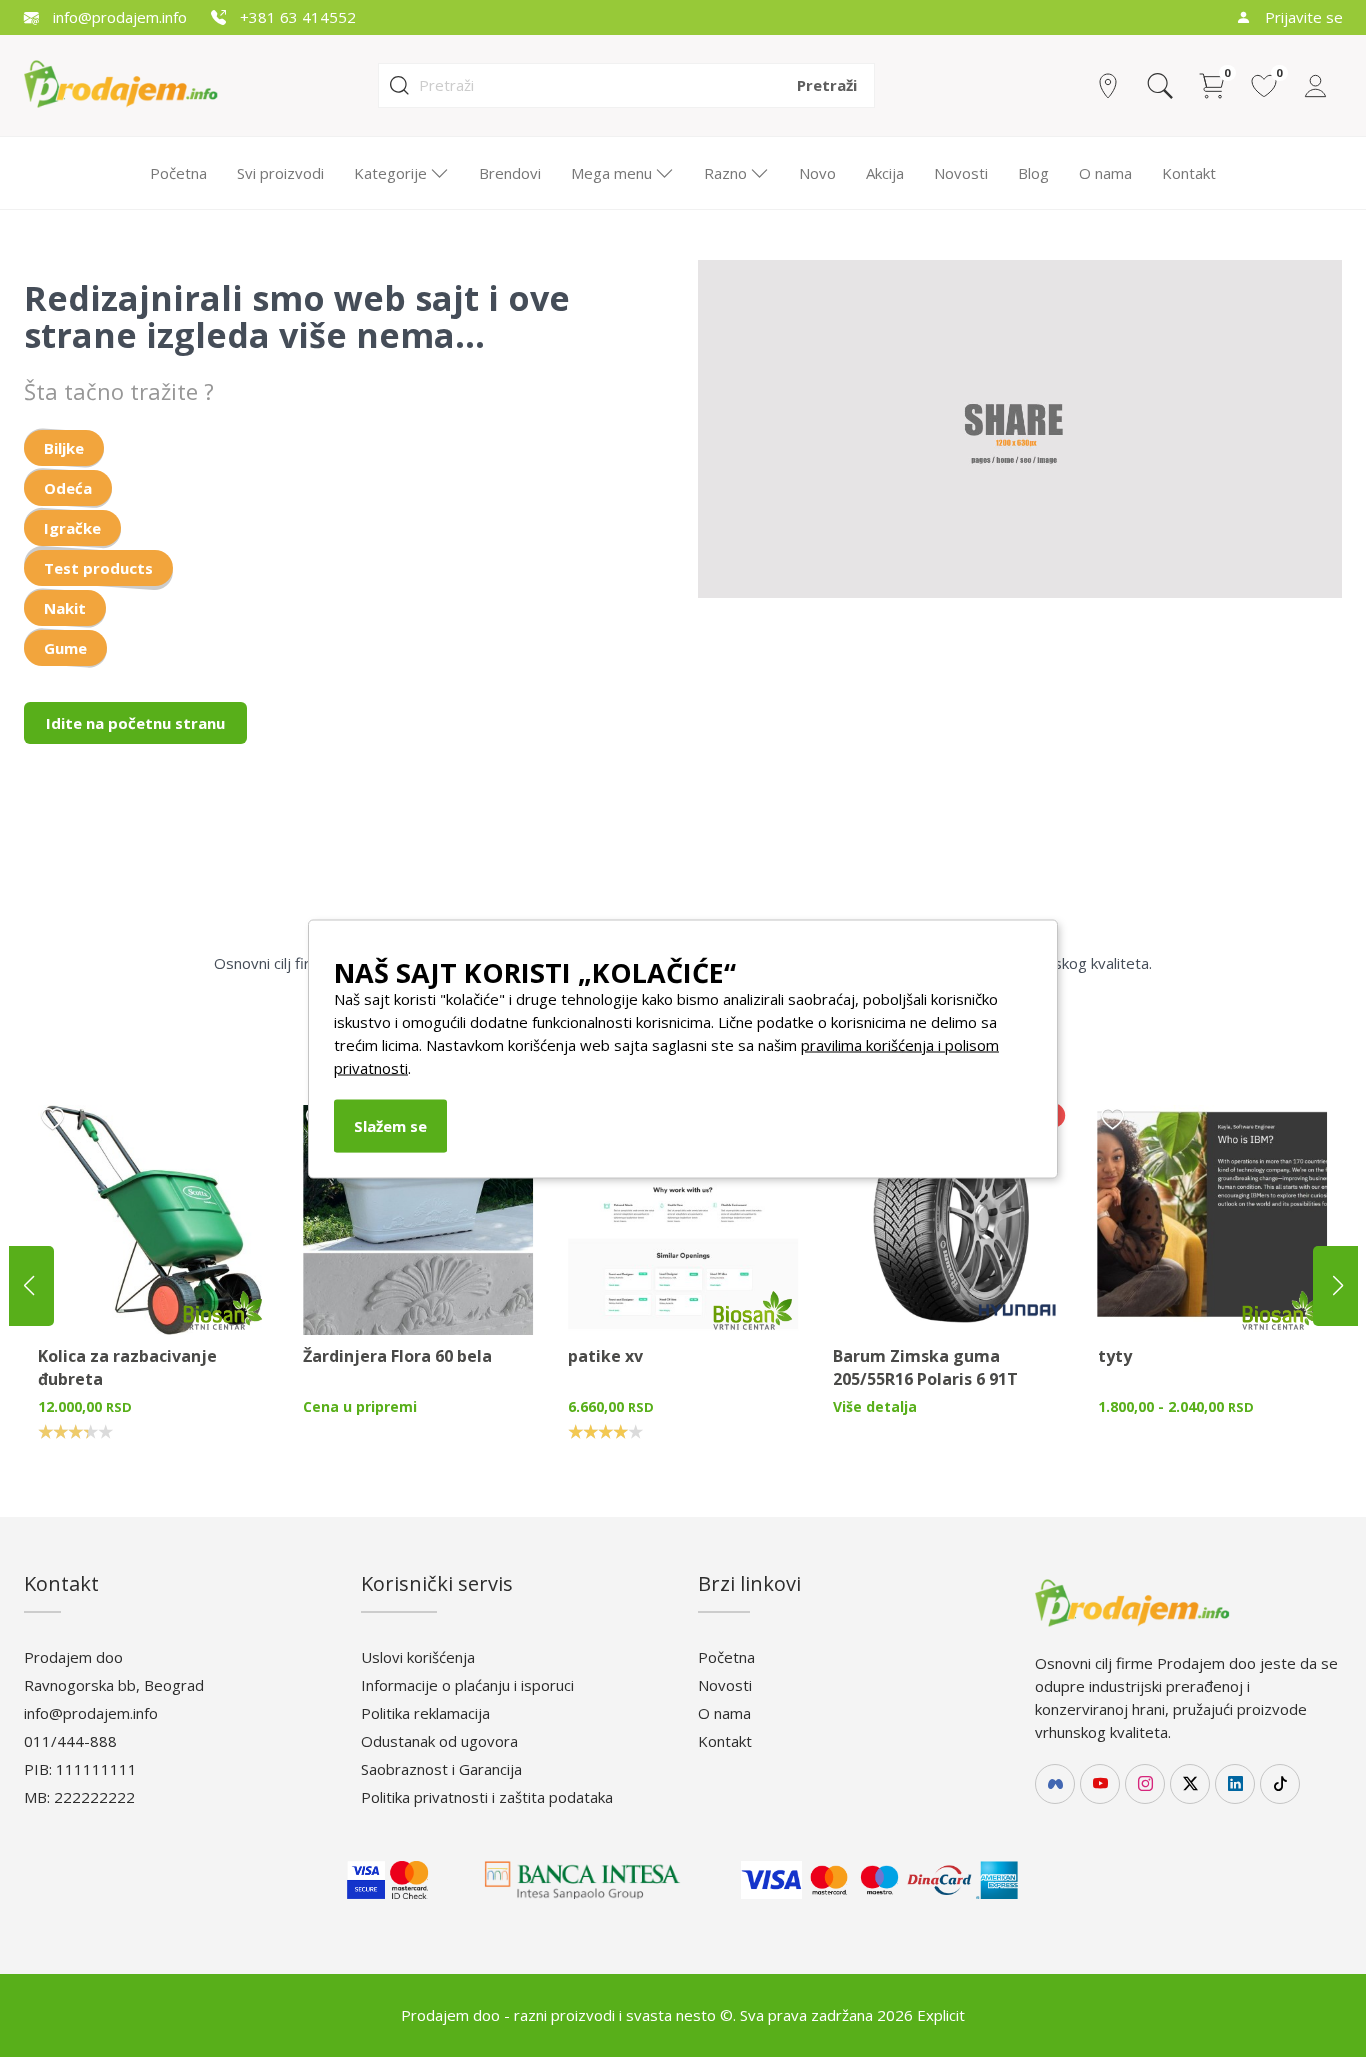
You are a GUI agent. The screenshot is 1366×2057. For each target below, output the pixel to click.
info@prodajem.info (118, 17)
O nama (1105, 173)
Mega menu (611, 173)
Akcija (885, 173)
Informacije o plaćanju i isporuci (467, 1685)
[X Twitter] (1190, 1784)
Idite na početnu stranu (135, 723)
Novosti (961, 173)
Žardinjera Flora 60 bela (397, 1356)
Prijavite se (1302, 17)
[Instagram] (1145, 1784)
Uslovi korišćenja (418, 1657)
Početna (178, 173)
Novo (817, 173)
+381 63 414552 (296, 17)
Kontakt (1189, 173)
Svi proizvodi (280, 173)
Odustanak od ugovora (439, 1741)
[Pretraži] (1160, 86)
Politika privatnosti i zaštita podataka (487, 1797)
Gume (65, 648)
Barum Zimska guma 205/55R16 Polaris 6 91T (925, 1367)
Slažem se (390, 1125)
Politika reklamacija (425, 1713)
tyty (1115, 1356)
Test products (98, 568)
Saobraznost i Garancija (441, 1769)
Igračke (72, 528)
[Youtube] (1100, 1784)
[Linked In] (1235, 1784)
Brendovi (510, 173)
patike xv (605, 1356)
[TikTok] (1280, 1784)
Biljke (64, 448)
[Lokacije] (1108, 86)
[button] (1338, 1286)
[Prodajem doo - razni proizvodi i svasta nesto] (138, 84)
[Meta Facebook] (1055, 1784)
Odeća (68, 488)
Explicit (941, 2015)
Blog (1033, 173)
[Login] (1316, 86)
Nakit (65, 608)
